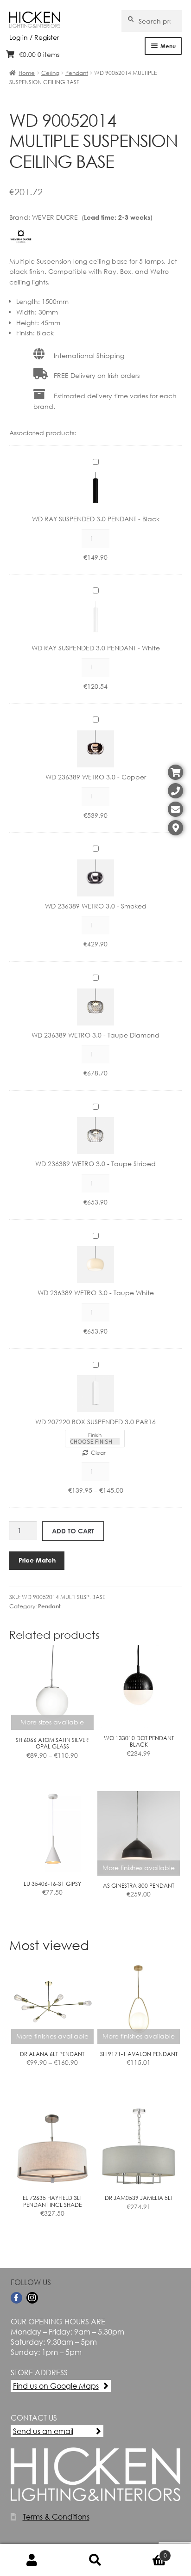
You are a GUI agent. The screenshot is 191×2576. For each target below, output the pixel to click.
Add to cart (73, 1531)
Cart (147, 2552)
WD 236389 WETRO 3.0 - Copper (96, 777)
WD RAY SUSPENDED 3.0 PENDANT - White (96, 648)
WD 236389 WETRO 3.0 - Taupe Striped (95, 1164)
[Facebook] (16, 2298)
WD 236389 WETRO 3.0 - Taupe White (96, 1293)
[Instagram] (32, 2298)
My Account (32, 2560)
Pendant (77, 73)
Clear (98, 1453)
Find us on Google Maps (56, 2386)
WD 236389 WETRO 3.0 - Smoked (96, 906)
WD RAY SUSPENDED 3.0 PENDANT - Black (96, 519)
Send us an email (43, 2431)
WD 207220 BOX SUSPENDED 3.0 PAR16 (95, 1422)
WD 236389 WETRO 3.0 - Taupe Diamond (95, 1035)
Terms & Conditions (56, 2517)
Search (95, 2560)
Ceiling (50, 73)
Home (27, 73)
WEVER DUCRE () (92, 217)
